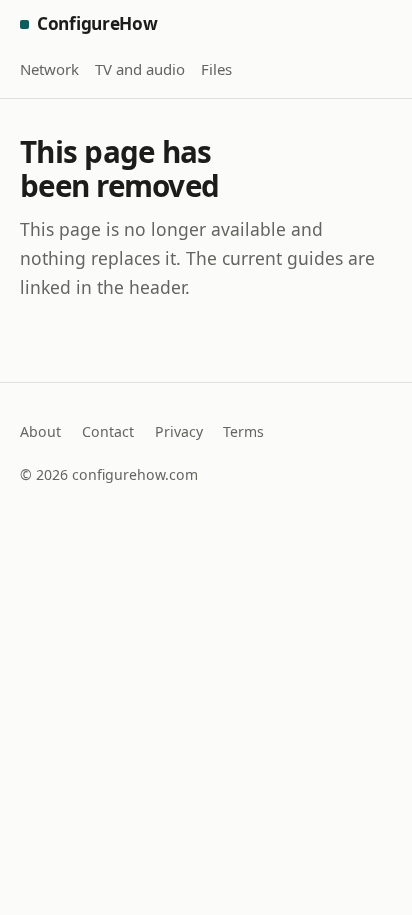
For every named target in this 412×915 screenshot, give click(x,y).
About (40, 431)
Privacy (179, 431)
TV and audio (140, 69)
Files (216, 69)
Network (49, 69)
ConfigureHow (97, 23)
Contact (108, 431)
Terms (243, 431)
